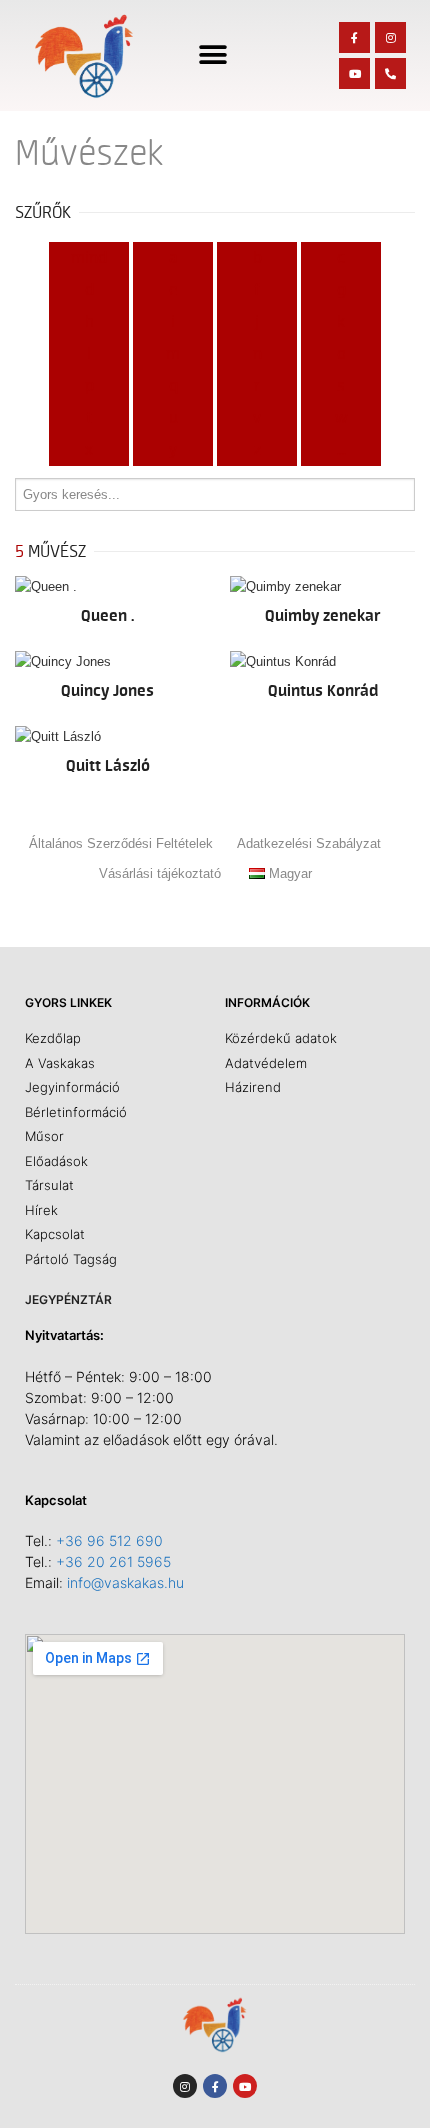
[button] (213, 55)
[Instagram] (390, 37)
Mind (89, 258)
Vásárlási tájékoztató (160, 873)
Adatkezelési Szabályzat (309, 843)
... (341, 450)
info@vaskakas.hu (125, 1582)
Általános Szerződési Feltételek (121, 843)
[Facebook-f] (354, 37)
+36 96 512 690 (109, 1540)
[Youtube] (354, 73)
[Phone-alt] (390, 73)
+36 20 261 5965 (113, 1561)
